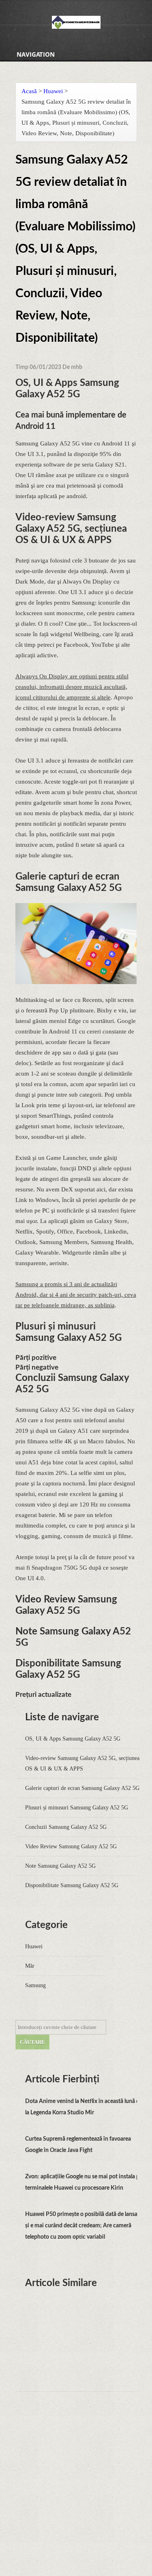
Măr (30, 1966)
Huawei (53, 91)
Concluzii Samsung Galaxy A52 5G (66, 1827)
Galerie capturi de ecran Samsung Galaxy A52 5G (82, 1788)
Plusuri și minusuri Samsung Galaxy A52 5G (77, 1808)
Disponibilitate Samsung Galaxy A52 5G (72, 1885)
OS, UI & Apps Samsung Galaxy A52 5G (73, 1739)
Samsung (35, 1985)
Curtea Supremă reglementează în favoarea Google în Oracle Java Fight (78, 2145)
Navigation (36, 54)
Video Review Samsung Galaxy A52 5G (71, 1846)
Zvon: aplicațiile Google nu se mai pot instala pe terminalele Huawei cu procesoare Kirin (84, 2182)
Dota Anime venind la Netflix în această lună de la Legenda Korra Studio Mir (84, 2107)
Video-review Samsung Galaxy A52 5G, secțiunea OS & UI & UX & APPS (82, 1763)
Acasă (29, 91)
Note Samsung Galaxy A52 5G (60, 1866)
